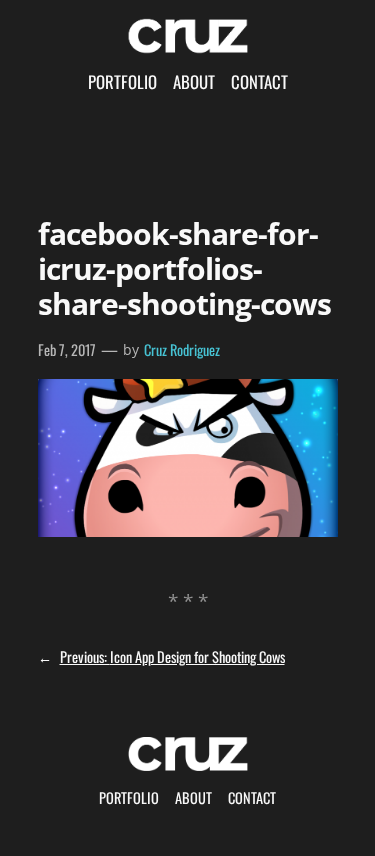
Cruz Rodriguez (182, 349)
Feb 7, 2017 (67, 349)
